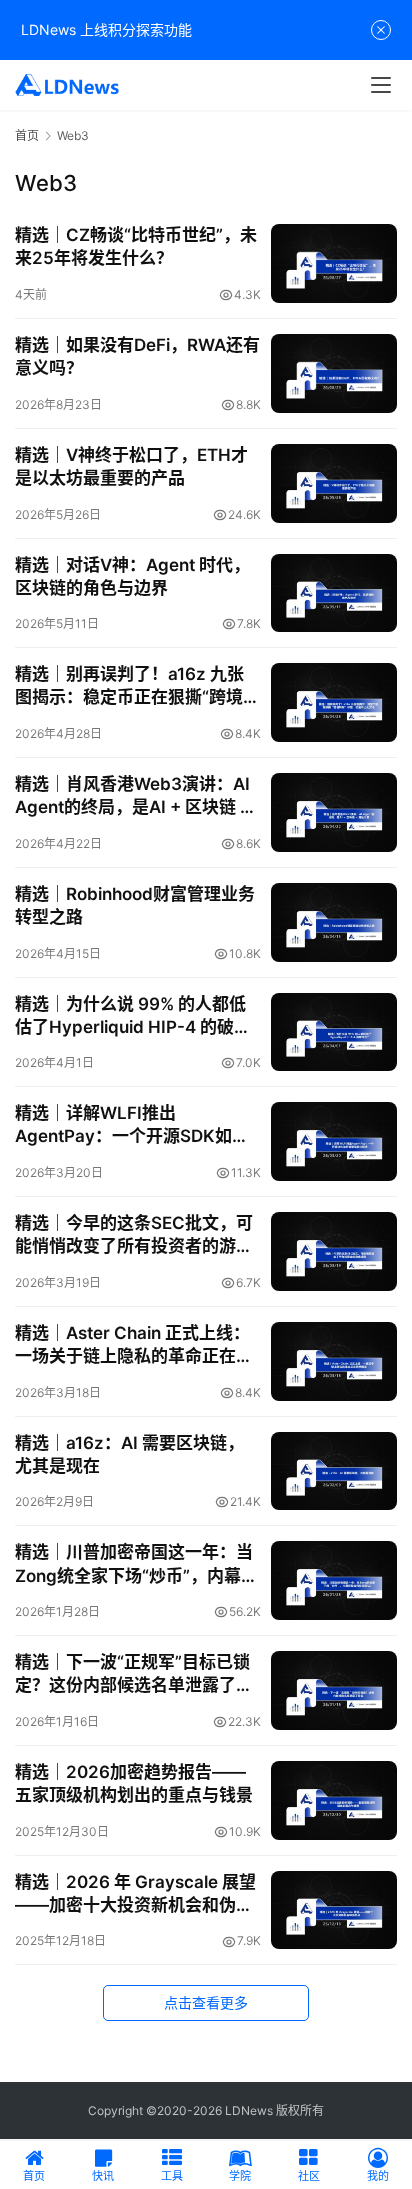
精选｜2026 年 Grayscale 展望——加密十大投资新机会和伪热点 (135, 1894)
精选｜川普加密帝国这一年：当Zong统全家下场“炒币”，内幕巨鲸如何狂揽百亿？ (136, 1564)
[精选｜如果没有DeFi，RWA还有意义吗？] (334, 373)
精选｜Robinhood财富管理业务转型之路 (135, 905)
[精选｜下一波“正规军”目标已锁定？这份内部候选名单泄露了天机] (334, 1690)
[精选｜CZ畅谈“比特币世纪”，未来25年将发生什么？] (334, 263)
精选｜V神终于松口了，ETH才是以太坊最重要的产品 (131, 466)
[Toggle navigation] (381, 85)
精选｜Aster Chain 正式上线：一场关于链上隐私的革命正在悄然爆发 (134, 1345)
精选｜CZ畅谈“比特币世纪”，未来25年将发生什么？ (136, 246)
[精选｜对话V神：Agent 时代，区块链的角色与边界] (334, 593)
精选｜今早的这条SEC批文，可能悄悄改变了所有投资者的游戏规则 (134, 1235)
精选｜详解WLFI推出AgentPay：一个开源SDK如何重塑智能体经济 (132, 1125)
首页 (27, 135)
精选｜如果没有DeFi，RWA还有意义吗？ (137, 356)
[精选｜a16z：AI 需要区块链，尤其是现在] (334, 1471)
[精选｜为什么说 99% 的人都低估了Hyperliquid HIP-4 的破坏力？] (334, 1032)
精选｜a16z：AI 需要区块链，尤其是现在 (129, 1454)
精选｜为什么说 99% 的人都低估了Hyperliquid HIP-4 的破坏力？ (133, 1016)
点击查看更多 (206, 2002)
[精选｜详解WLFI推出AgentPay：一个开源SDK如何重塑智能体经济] (334, 1141)
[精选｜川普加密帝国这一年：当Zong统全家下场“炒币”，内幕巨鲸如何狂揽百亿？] (334, 1580)
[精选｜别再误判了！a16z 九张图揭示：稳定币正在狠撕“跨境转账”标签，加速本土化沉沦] (334, 702)
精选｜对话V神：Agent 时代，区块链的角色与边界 (132, 576)
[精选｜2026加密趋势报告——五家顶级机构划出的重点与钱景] (334, 1800)
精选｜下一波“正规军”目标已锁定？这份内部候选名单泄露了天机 (134, 1674)
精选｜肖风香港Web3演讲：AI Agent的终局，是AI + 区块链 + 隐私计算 (133, 796)
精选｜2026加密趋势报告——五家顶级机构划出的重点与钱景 (134, 1783)
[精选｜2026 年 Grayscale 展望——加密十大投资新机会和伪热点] (334, 1910)
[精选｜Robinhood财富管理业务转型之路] (334, 922)
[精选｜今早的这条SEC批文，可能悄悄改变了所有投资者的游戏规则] (334, 1251)
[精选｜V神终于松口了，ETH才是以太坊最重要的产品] (334, 483)
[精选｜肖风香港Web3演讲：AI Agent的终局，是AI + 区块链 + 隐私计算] (334, 812)
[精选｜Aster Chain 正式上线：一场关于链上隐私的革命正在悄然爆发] (334, 1361)
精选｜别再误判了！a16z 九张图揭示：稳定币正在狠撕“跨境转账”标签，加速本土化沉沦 (137, 686)
